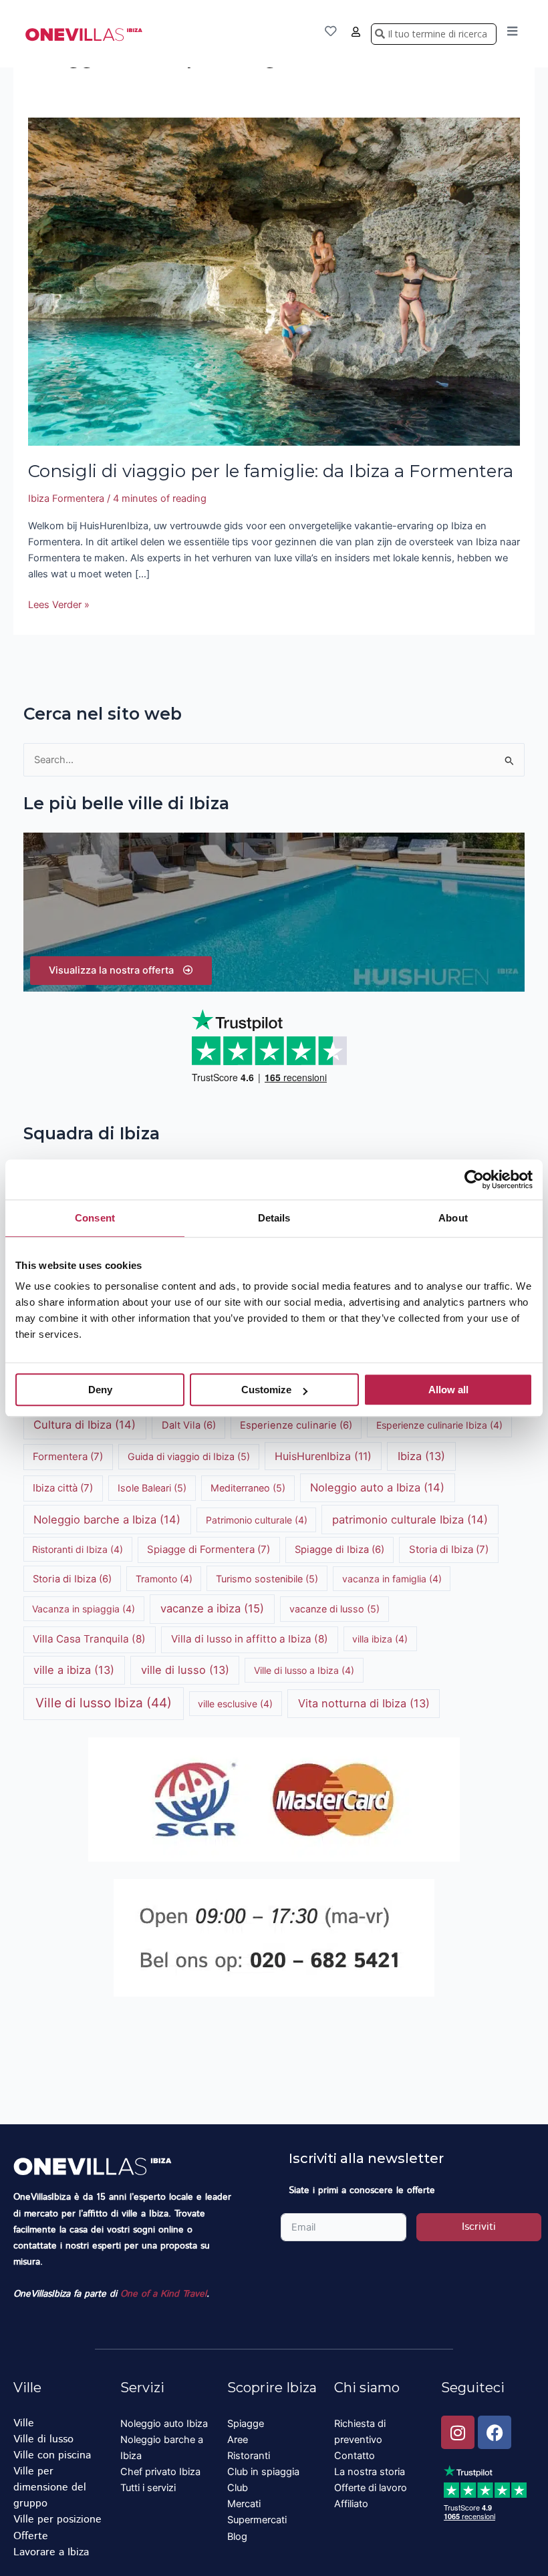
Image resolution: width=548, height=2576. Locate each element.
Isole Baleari (152, 1488)
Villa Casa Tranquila (89, 1639)
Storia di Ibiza (449, 1549)
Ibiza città (63, 1488)
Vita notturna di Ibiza (364, 1703)
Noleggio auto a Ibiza (377, 1487)
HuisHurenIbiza (323, 1456)
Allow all (448, 1390)
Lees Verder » (59, 604)
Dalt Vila (189, 1425)
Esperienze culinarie (296, 1425)
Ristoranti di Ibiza (78, 1549)
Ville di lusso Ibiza (104, 1703)
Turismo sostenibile (267, 1579)
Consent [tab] (95, 1218)
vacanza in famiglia (392, 1579)
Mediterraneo (248, 1488)
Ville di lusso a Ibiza (304, 1670)
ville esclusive (235, 1704)
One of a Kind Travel (163, 2294)
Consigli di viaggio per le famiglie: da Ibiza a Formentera (271, 471)
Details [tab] (274, 1218)
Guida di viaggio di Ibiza (189, 1456)
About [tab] (453, 1218)
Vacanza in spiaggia (84, 1609)
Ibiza (421, 1456)
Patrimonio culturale (257, 1520)
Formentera (68, 1456)
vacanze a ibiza (212, 1608)
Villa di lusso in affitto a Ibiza (250, 1639)
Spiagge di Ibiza (339, 1550)
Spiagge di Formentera (209, 1549)
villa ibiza (380, 1639)
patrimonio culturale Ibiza (410, 1520)
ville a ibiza (74, 1670)
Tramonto (164, 1579)
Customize (266, 1390)
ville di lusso (185, 1670)
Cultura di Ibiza (85, 1425)
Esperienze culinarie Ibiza (439, 1425)
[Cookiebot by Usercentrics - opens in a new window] (474, 1179)
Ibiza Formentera (66, 498)
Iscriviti (479, 2227)
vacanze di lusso (334, 1609)
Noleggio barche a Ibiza (107, 1520)
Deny (100, 1390)
